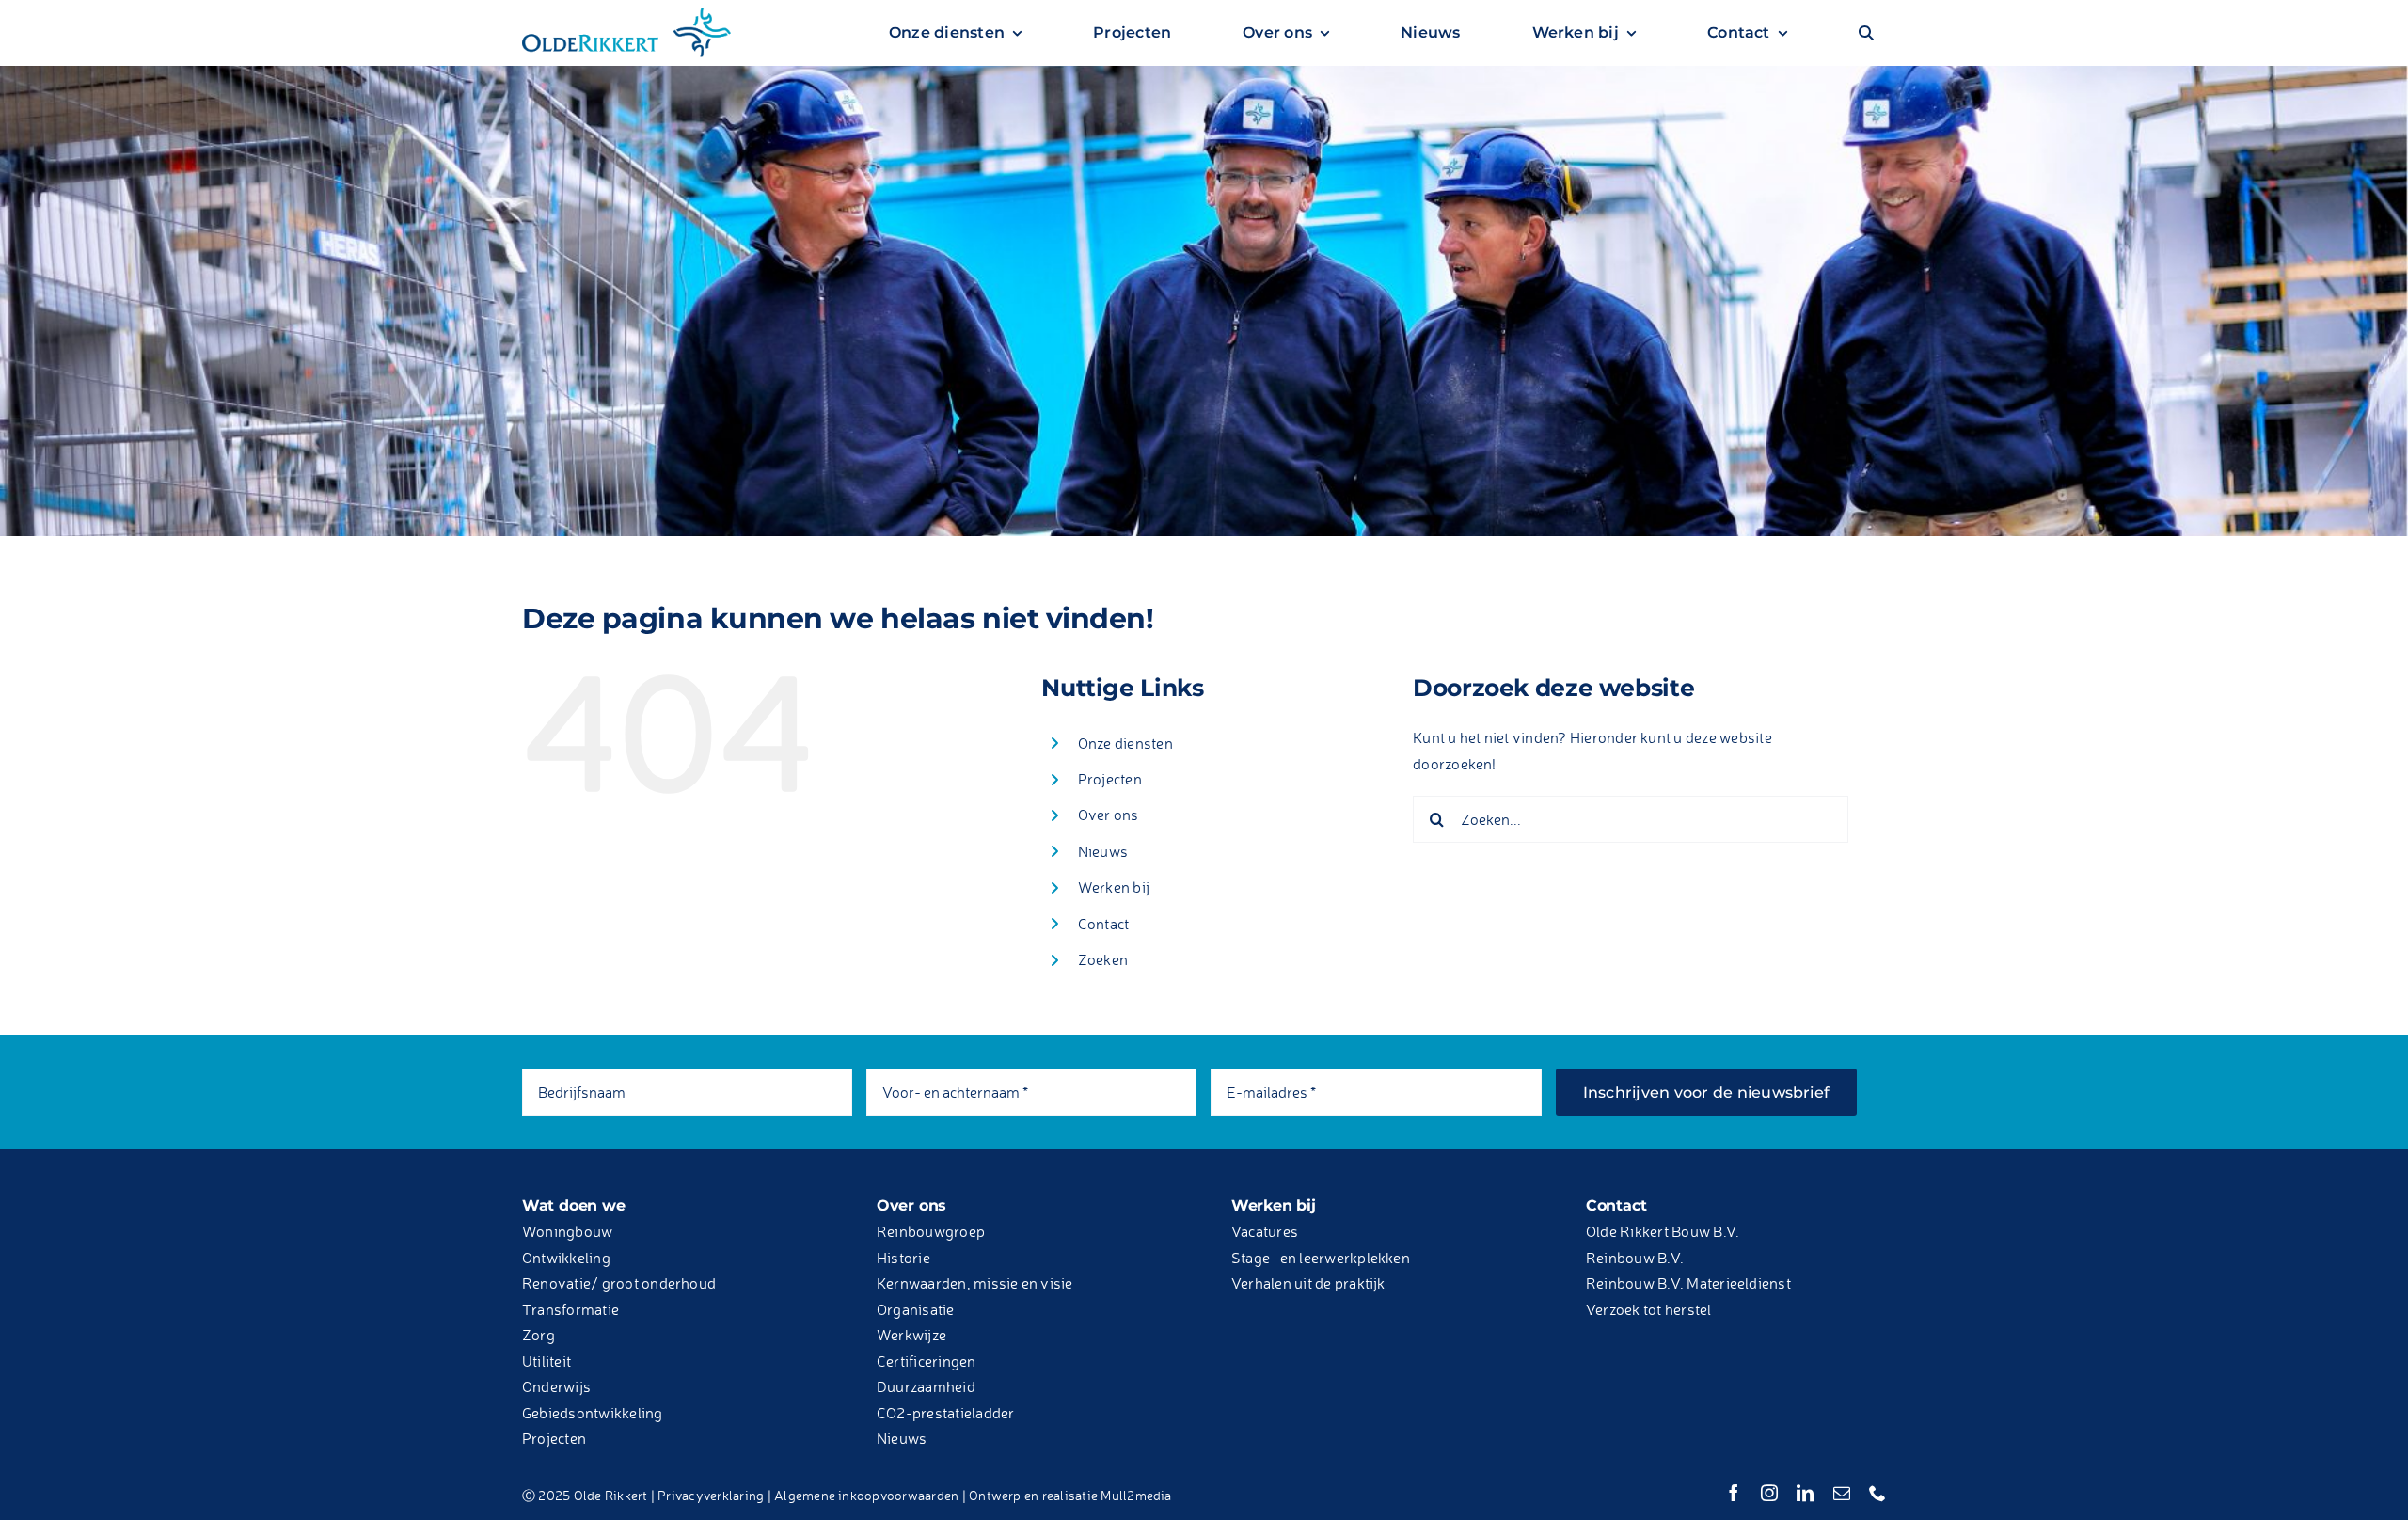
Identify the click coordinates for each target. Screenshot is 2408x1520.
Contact (1104, 924)
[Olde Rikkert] (626, 12)
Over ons (1109, 815)
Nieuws (1103, 851)
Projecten (1110, 779)
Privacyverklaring (711, 1495)
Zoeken (1103, 959)
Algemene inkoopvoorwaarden (866, 1495)
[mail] (1842, 1493)
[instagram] (1769, 1493)
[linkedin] (1805, 1493)
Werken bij (1114, 887)
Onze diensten (1125, 743)
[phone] (1877, 1493)
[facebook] (1734, 1493)
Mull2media (1136, 1495)
